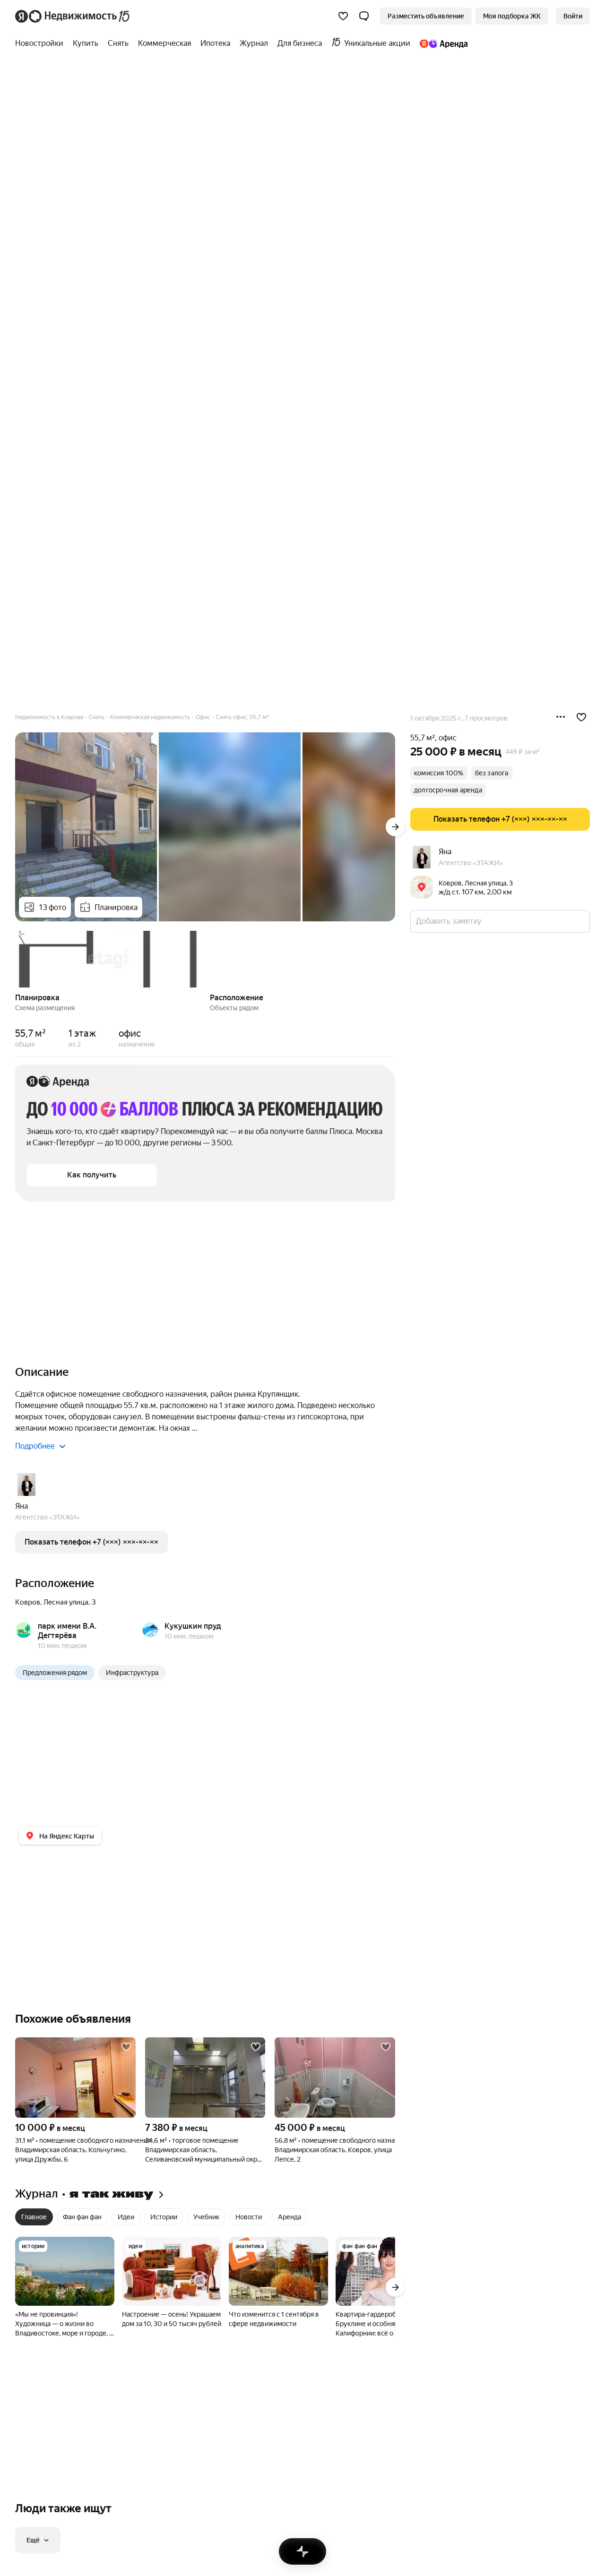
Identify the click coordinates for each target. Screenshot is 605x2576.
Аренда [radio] (290, 2217)
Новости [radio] (249, 2217)
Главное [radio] (34, 2217)
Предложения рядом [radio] (55, 1673)
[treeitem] (42, 43)
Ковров (28, 1602)
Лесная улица (66, 1602)
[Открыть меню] (561, 717)
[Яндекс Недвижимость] (73, 16)
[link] (573, 16)
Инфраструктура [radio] (132, 1673)
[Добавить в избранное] (581, 717)
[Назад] (15, 958)
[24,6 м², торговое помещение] (205, 2078)
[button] (364, 16)
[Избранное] (343, 16)
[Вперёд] (395, 827)
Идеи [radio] (126, 2217)
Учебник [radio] (206, 2217)
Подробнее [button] (35, 1446)
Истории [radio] (164, 2217)
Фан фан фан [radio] (82, 2217)
